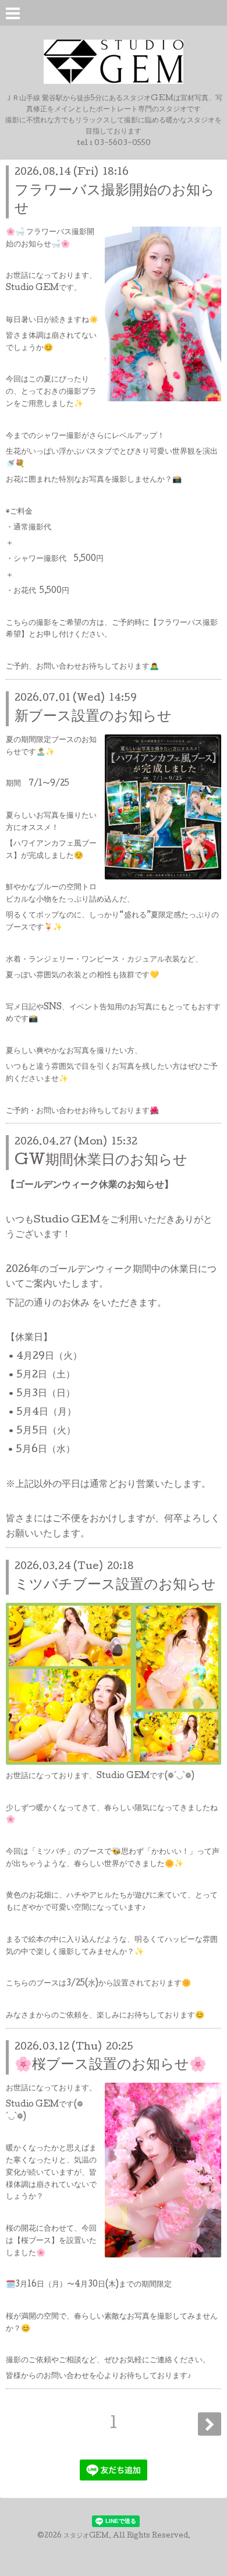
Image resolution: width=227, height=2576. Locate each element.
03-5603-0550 (123, 144)
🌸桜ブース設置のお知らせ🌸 (111, 2066)
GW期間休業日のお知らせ (101, 1161)
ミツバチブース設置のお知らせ (115, 1586)
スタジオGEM (86, 2536)
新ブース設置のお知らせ (93, 717)
